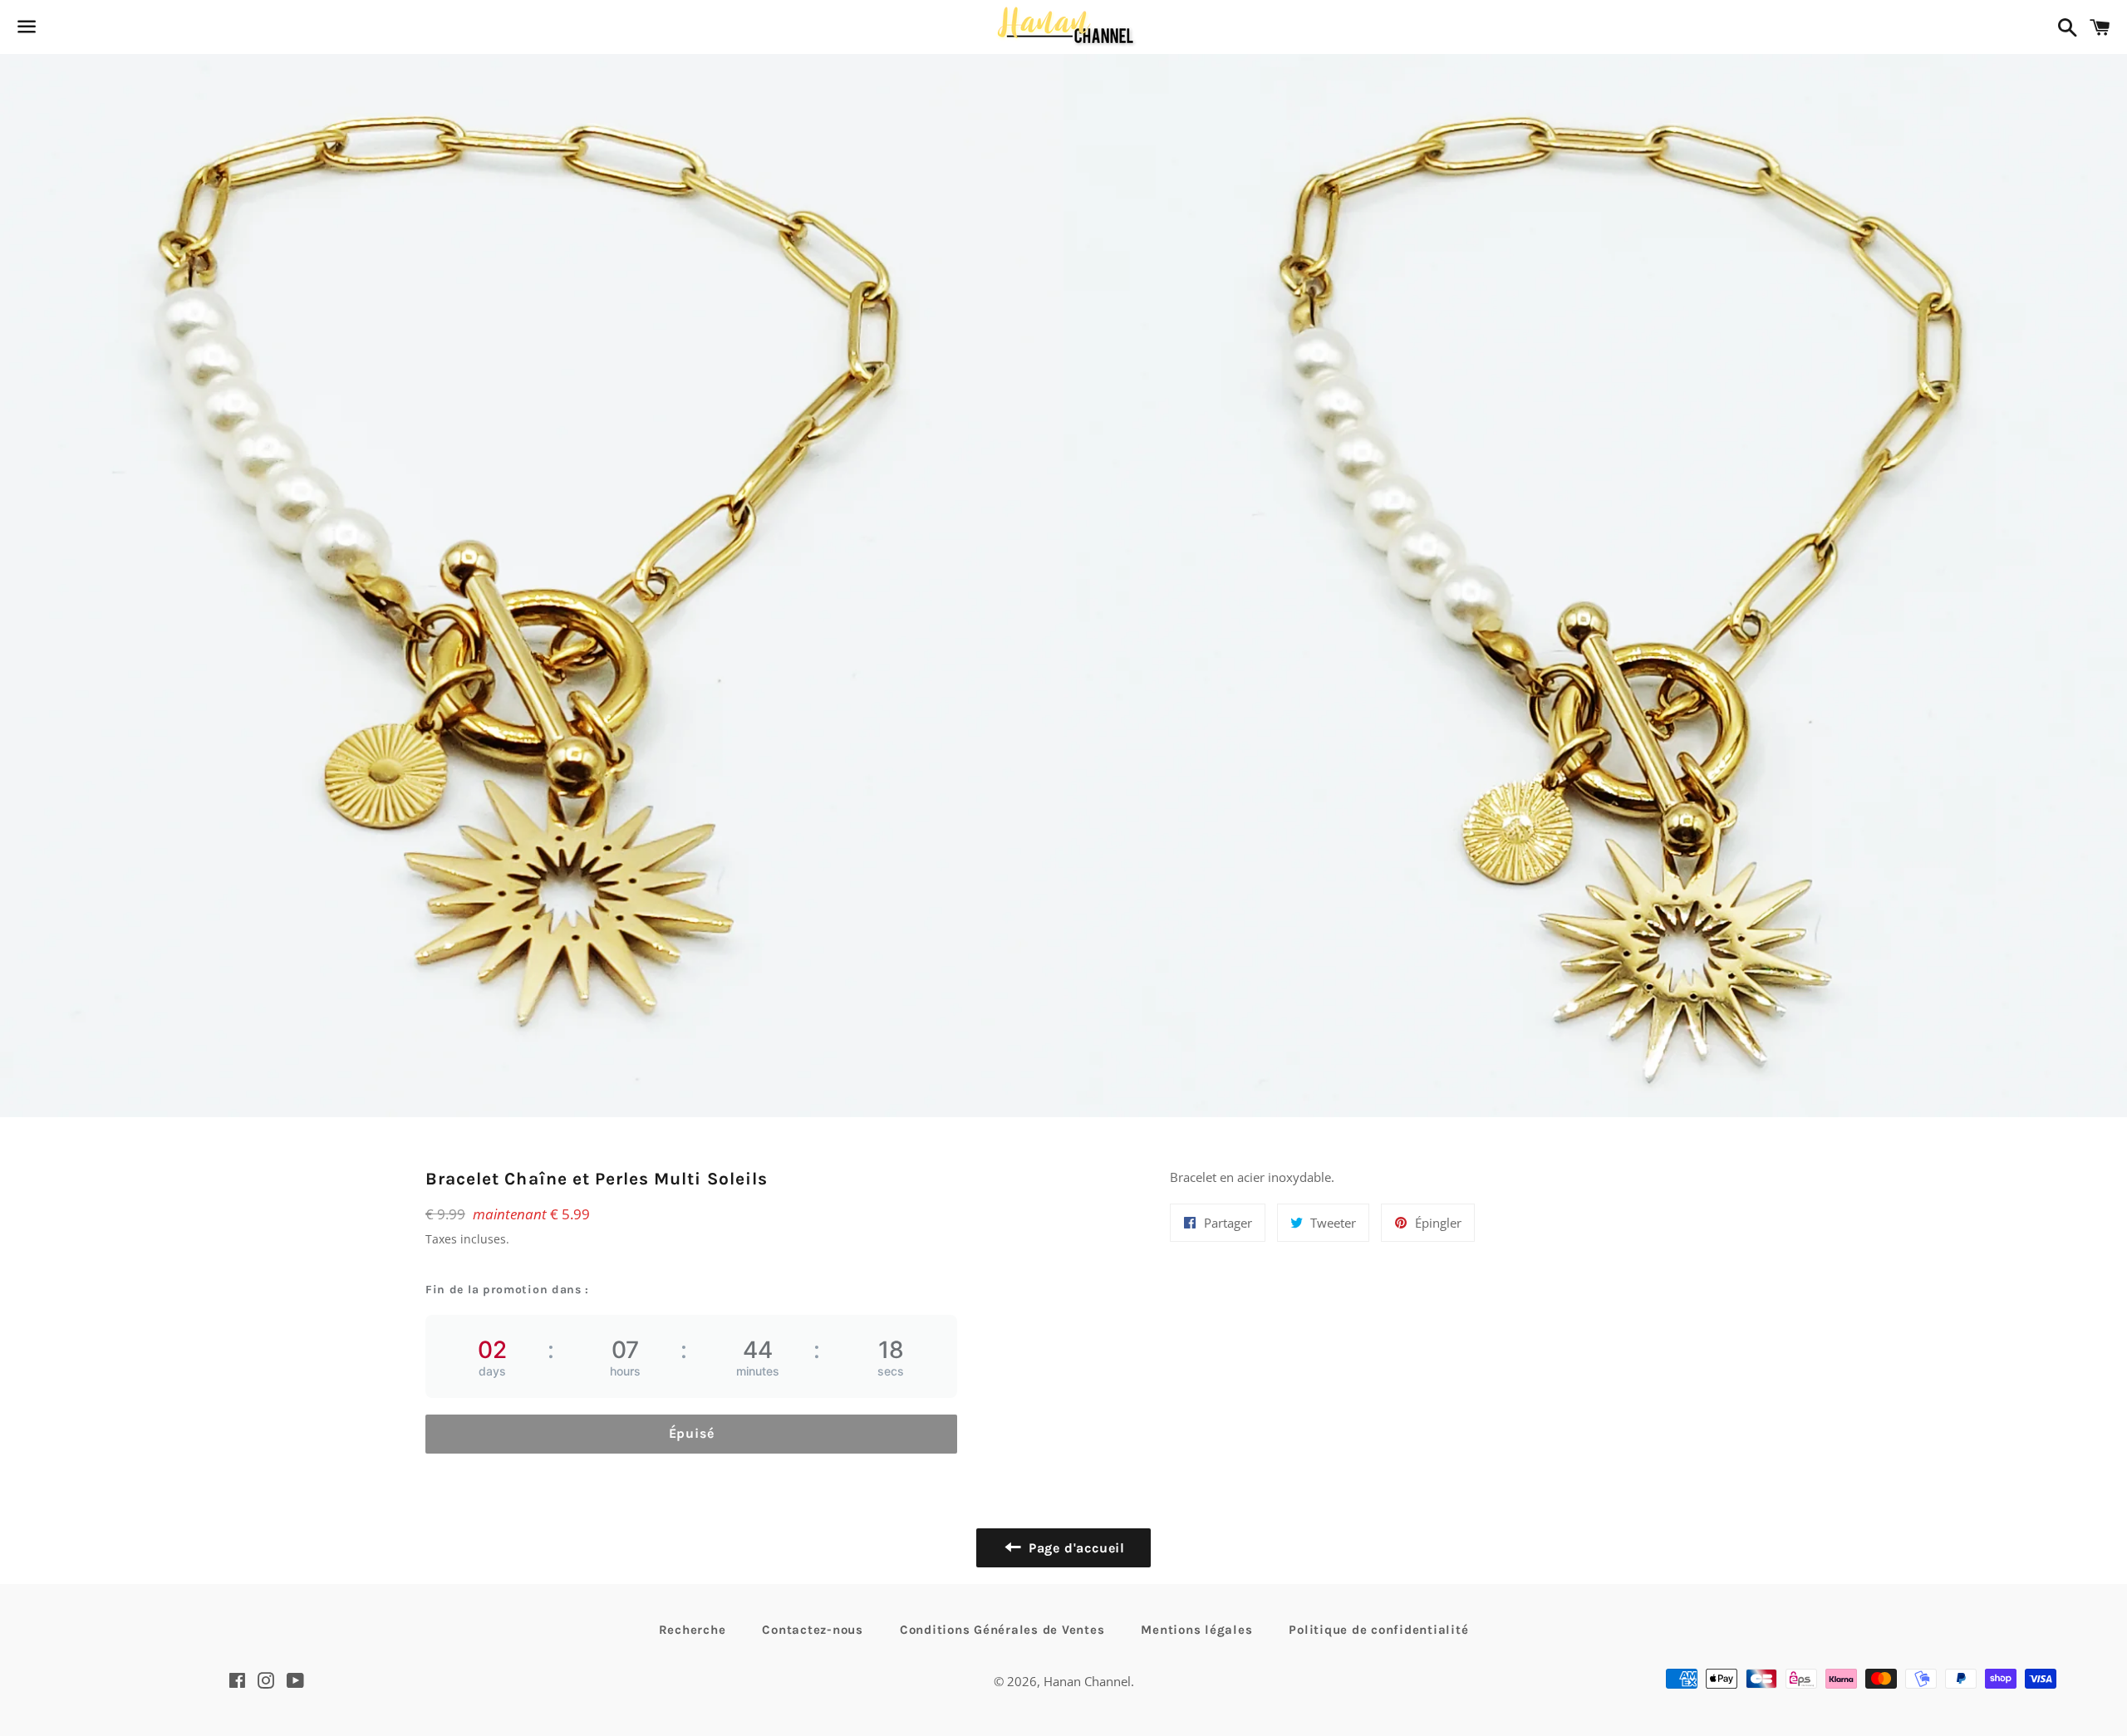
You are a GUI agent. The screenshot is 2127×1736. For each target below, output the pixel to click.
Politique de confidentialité (1378, 1630)
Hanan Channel (1087, 1681)
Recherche (693, 1630)
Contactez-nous (813, 1630)
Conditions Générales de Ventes (1002, 1630)
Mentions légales (1196, 1630)
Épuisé (692, 1433)
